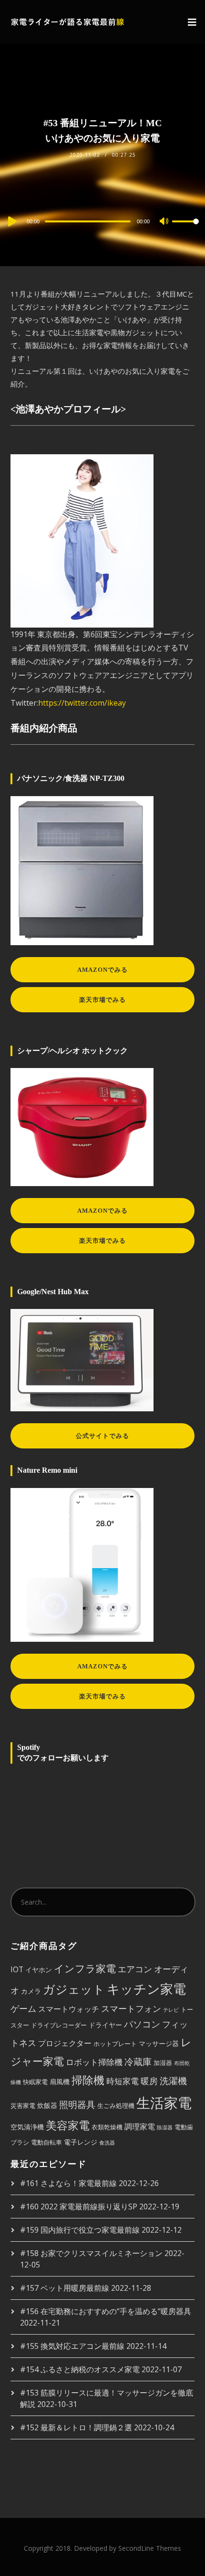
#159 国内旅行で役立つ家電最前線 (80, 2230)
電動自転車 (46, 2142)
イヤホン (39, 1970)
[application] (102, 221)
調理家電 (140, 2127)
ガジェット (74, 1989)
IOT (17, 1969)
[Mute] (164, 222)
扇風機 (60, 2082)
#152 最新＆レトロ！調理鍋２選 (76, 2427)
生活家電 (164, 2103)
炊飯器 (47, 2105)
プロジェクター (65, 2043)
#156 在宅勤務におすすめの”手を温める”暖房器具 (106, 2311)
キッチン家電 (146, 1989)
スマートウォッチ (69, 2009)
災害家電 (23, 2106)
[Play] (11, 221)
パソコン (142, 2024)
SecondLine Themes (150, 2548)
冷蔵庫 (138, 2062)
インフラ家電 (85, 1968)
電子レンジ (81, 2142)
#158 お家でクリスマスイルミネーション (91, 2253)
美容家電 (68, 2125)
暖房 (149, 2081)
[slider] (185, 229)
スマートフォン (131, 2008)
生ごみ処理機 (116, 2106)
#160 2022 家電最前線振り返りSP (79, 2207)
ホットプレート (115, 2044)
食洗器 (107, 2143)
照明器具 (77, 2104)
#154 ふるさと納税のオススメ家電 (80, 2369)
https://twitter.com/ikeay (82, 703)
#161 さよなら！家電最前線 (68, 2183)
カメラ (31, 1991)
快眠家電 (35, 2082)
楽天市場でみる (102, 1000)
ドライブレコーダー (59, 2025)
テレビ (171, 2010)
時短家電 (123, 2081)
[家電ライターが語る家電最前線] (68, 22)
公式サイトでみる (102, 1436)
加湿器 (163, 2063)
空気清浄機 (27, 2127)
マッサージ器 (159, 2043)
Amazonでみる (102, 970)
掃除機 (88, 2080)
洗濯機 (173, 2081)
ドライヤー (105, 2025)
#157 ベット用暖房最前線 (65, 2288)
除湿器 (165, 2127)
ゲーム (23, 2008)
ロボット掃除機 (94, 2062)
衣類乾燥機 (107, 2127)
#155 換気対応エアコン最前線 (72, 2346)
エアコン (135, 1969)
